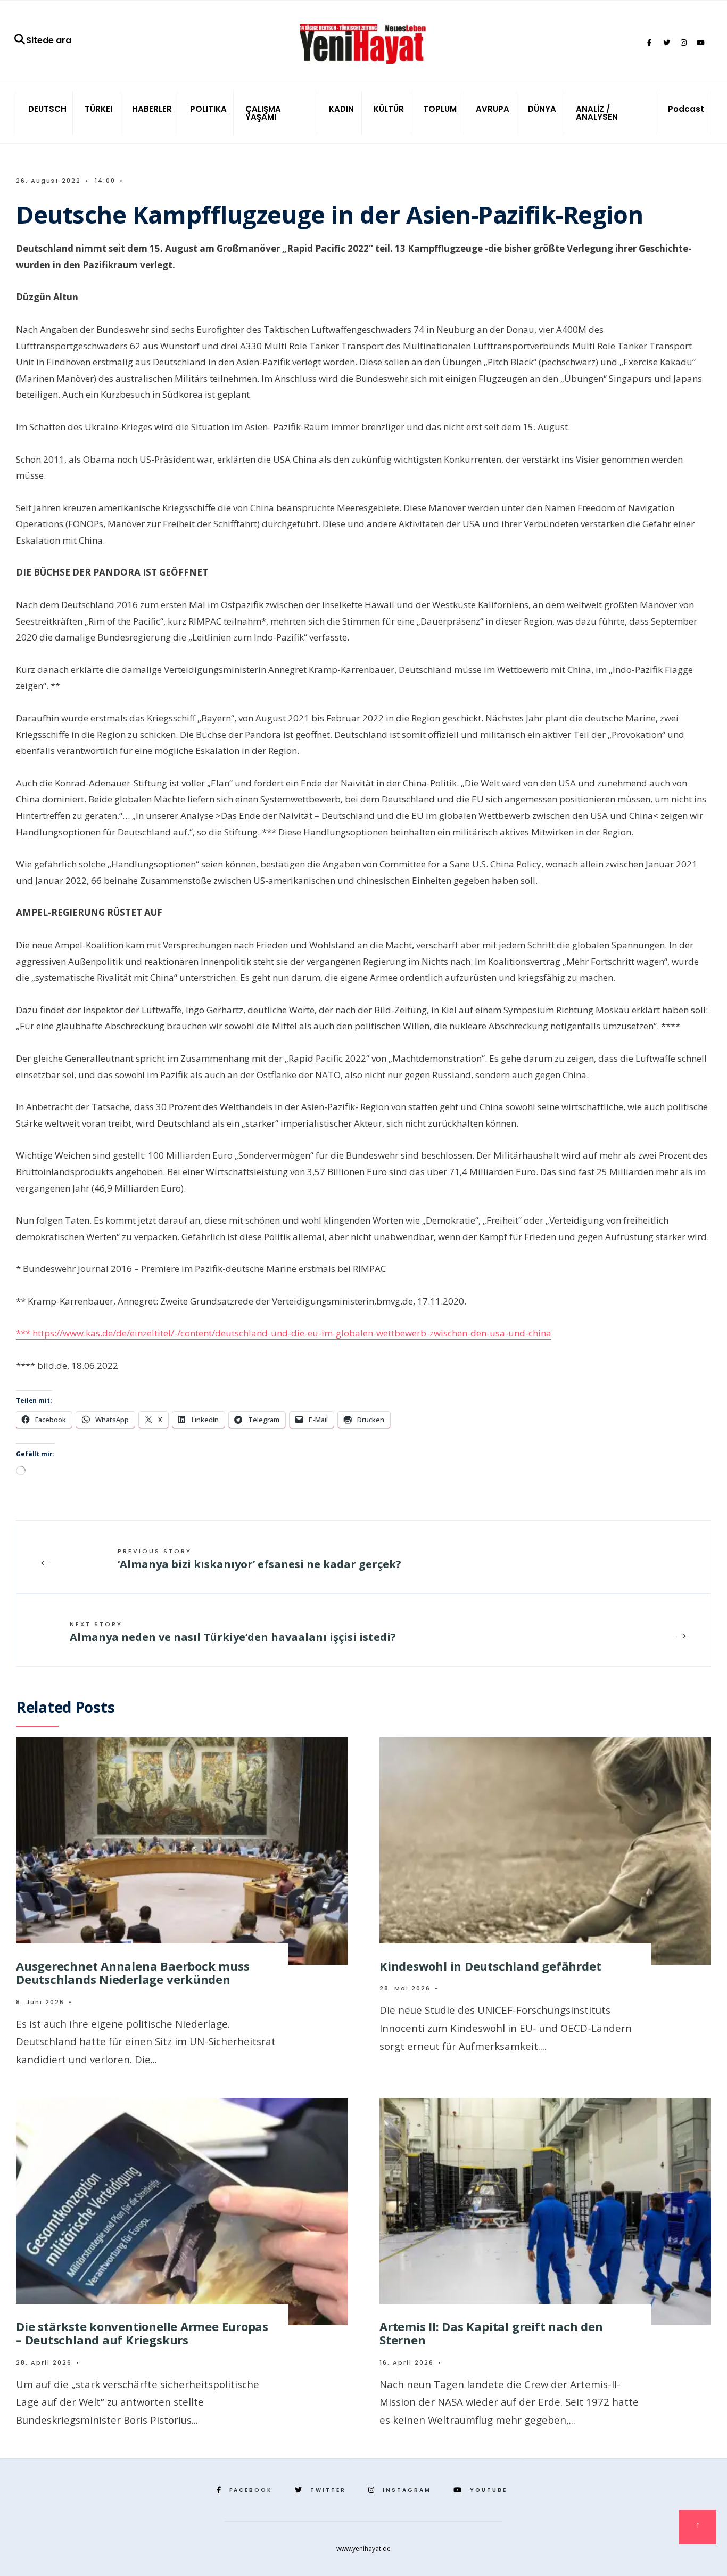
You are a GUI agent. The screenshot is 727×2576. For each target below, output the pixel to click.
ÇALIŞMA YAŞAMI (263, 113)
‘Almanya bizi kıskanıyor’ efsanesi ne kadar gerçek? (259, 1559)
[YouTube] (700, 43)
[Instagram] (683, 43)
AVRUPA (493, 109)
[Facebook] (649, 43)
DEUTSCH (47, 109)
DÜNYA (542, 109)
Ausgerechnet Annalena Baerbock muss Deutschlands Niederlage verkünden (133, 1972)
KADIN (341, 109)
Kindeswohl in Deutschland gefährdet (490, 1966)
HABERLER (152, 109)
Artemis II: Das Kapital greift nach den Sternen (491, 2333)
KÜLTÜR (389, 109)
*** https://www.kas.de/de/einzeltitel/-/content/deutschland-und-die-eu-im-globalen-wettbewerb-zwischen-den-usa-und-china (284, 1333)
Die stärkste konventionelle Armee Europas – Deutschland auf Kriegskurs (142, 2333)
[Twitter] (666, 43)
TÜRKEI (98, 109)
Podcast (686, 109)
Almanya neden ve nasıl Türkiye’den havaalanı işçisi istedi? (233, 1632)
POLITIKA (208, 109)
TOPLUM (440, 109)
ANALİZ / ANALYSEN (597, 113)
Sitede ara (49, 40)
